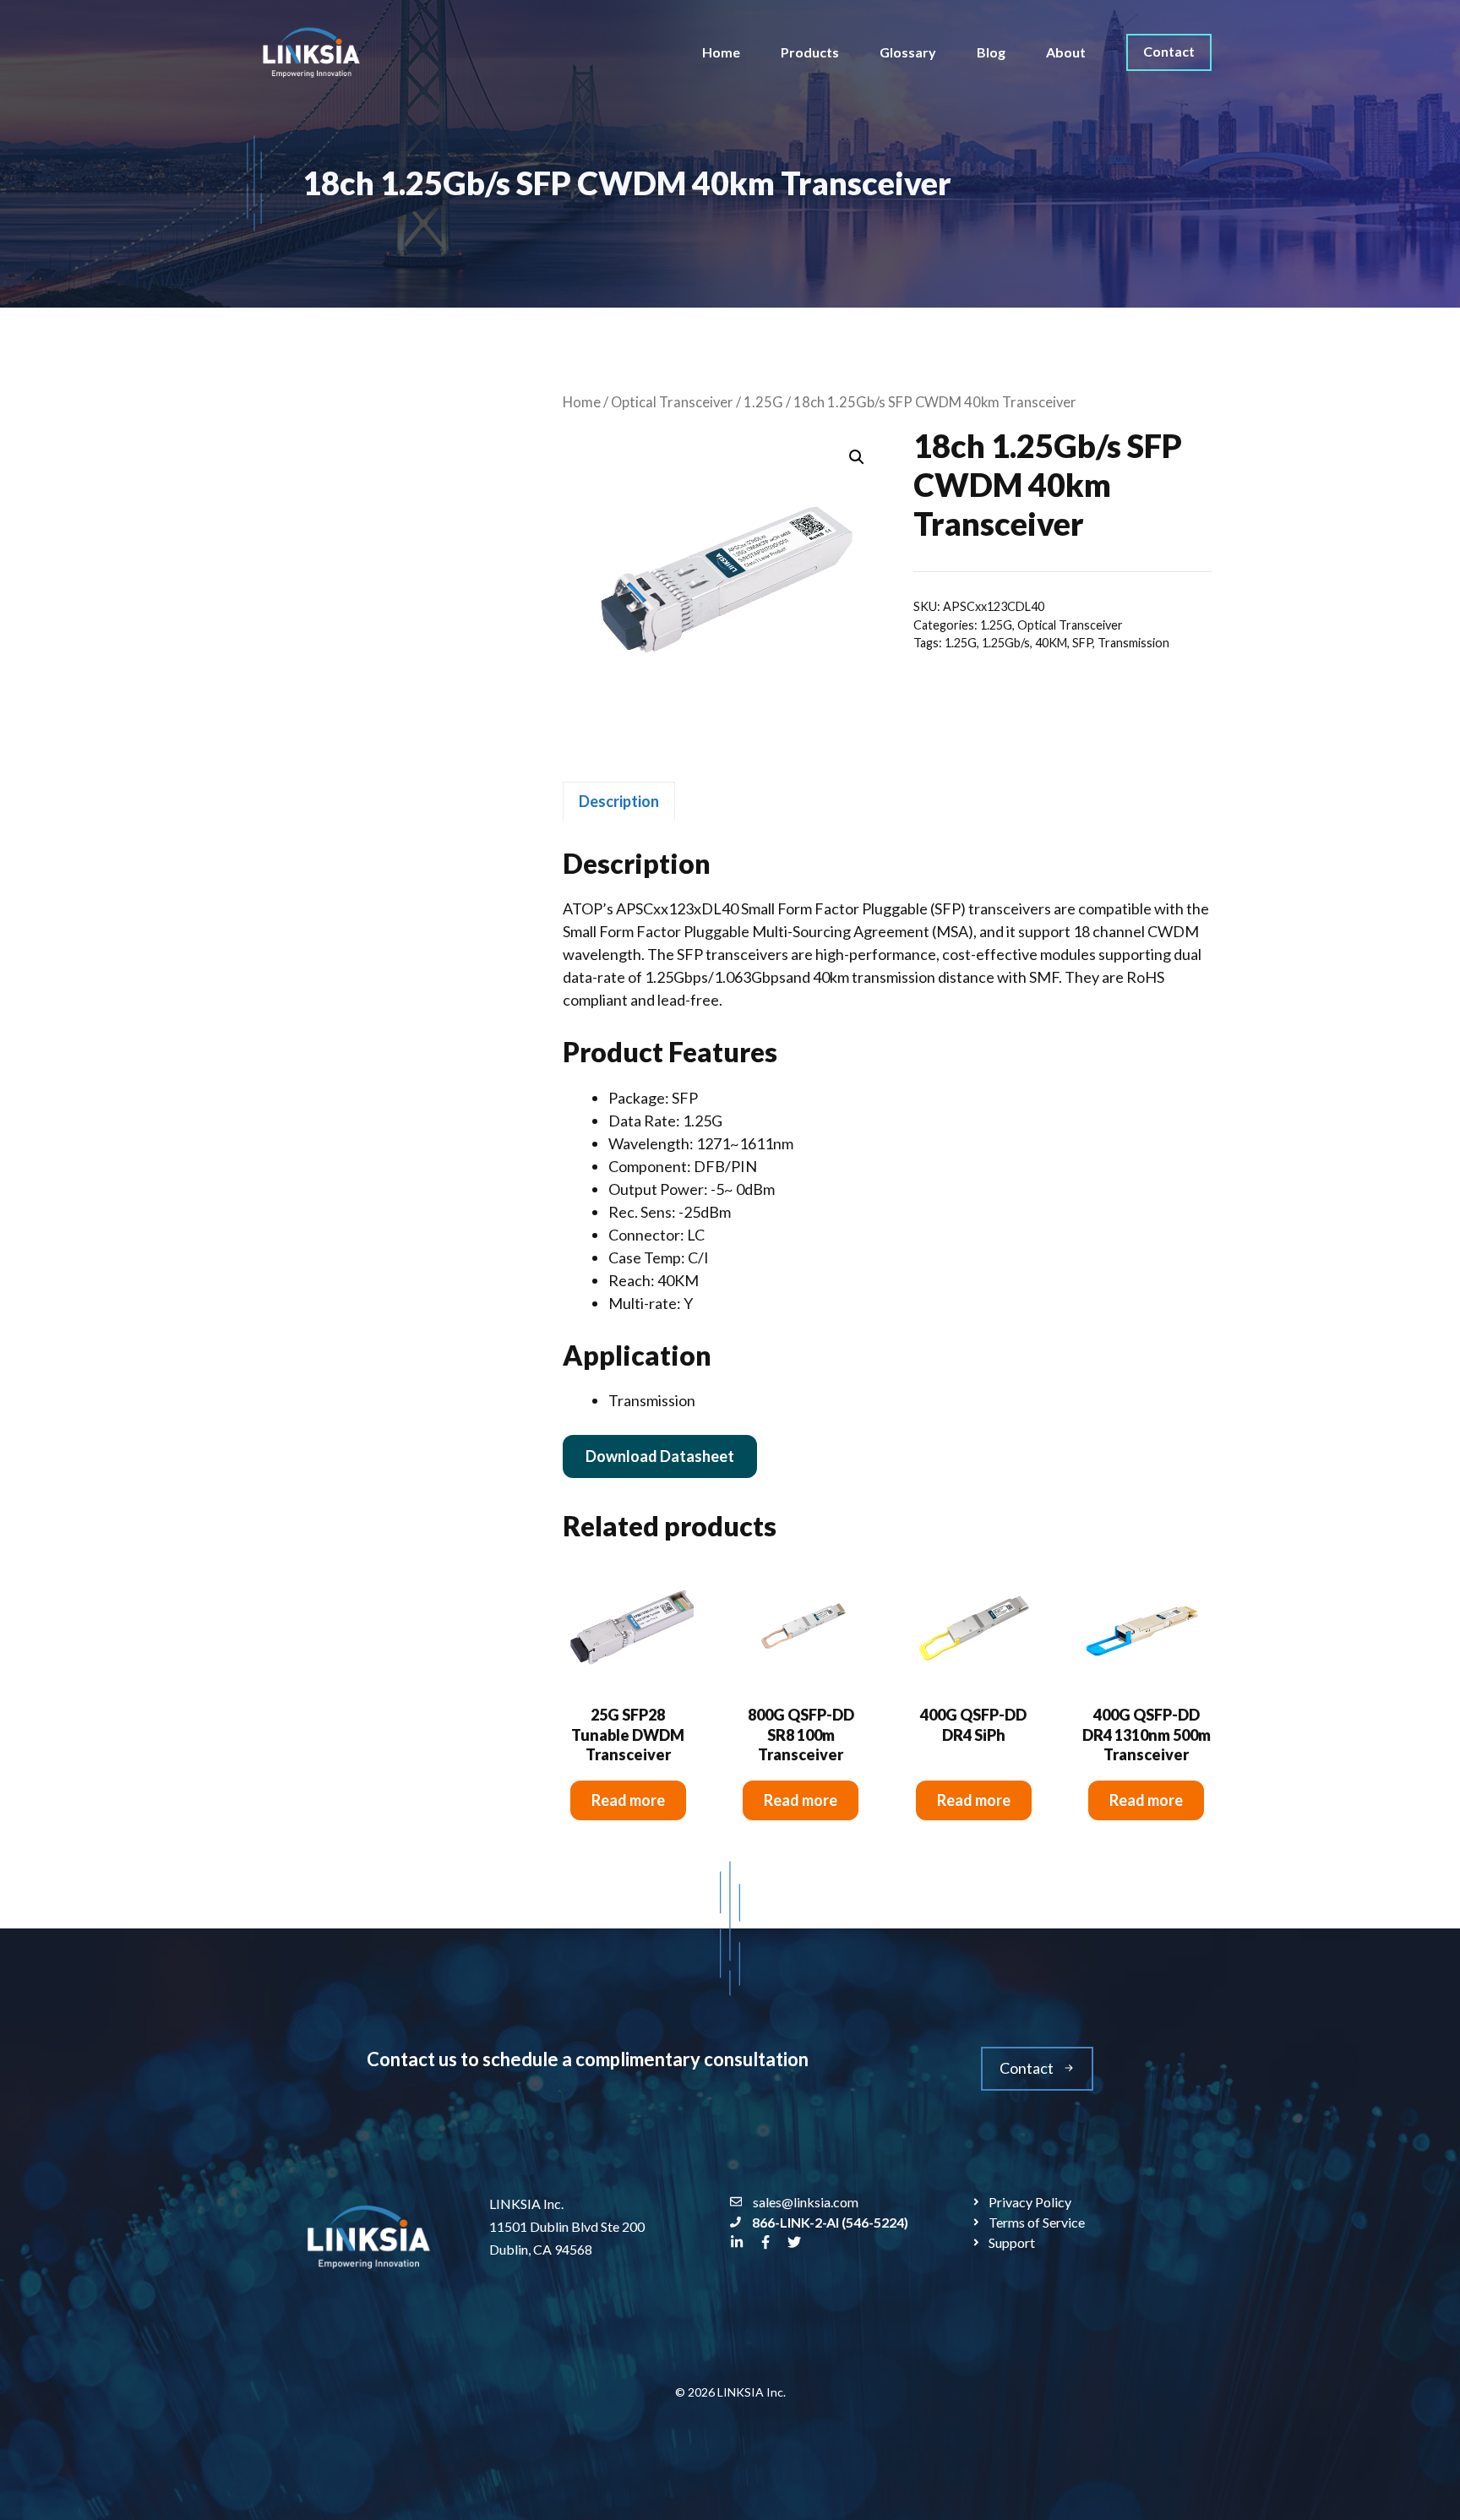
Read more (628, 1800)
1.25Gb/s (1006, 643)
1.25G (763, 402)
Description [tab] (619, 801)
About (1066, 52)
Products (810, 52)
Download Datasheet (660, 1456)
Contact (1169, 51)
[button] (857, 457)
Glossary (908, 52)
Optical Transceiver (672, 402)
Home (721, 52)
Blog (991, 52)
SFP (1082, 643)
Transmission (1133, 643)
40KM (1051, 643)
